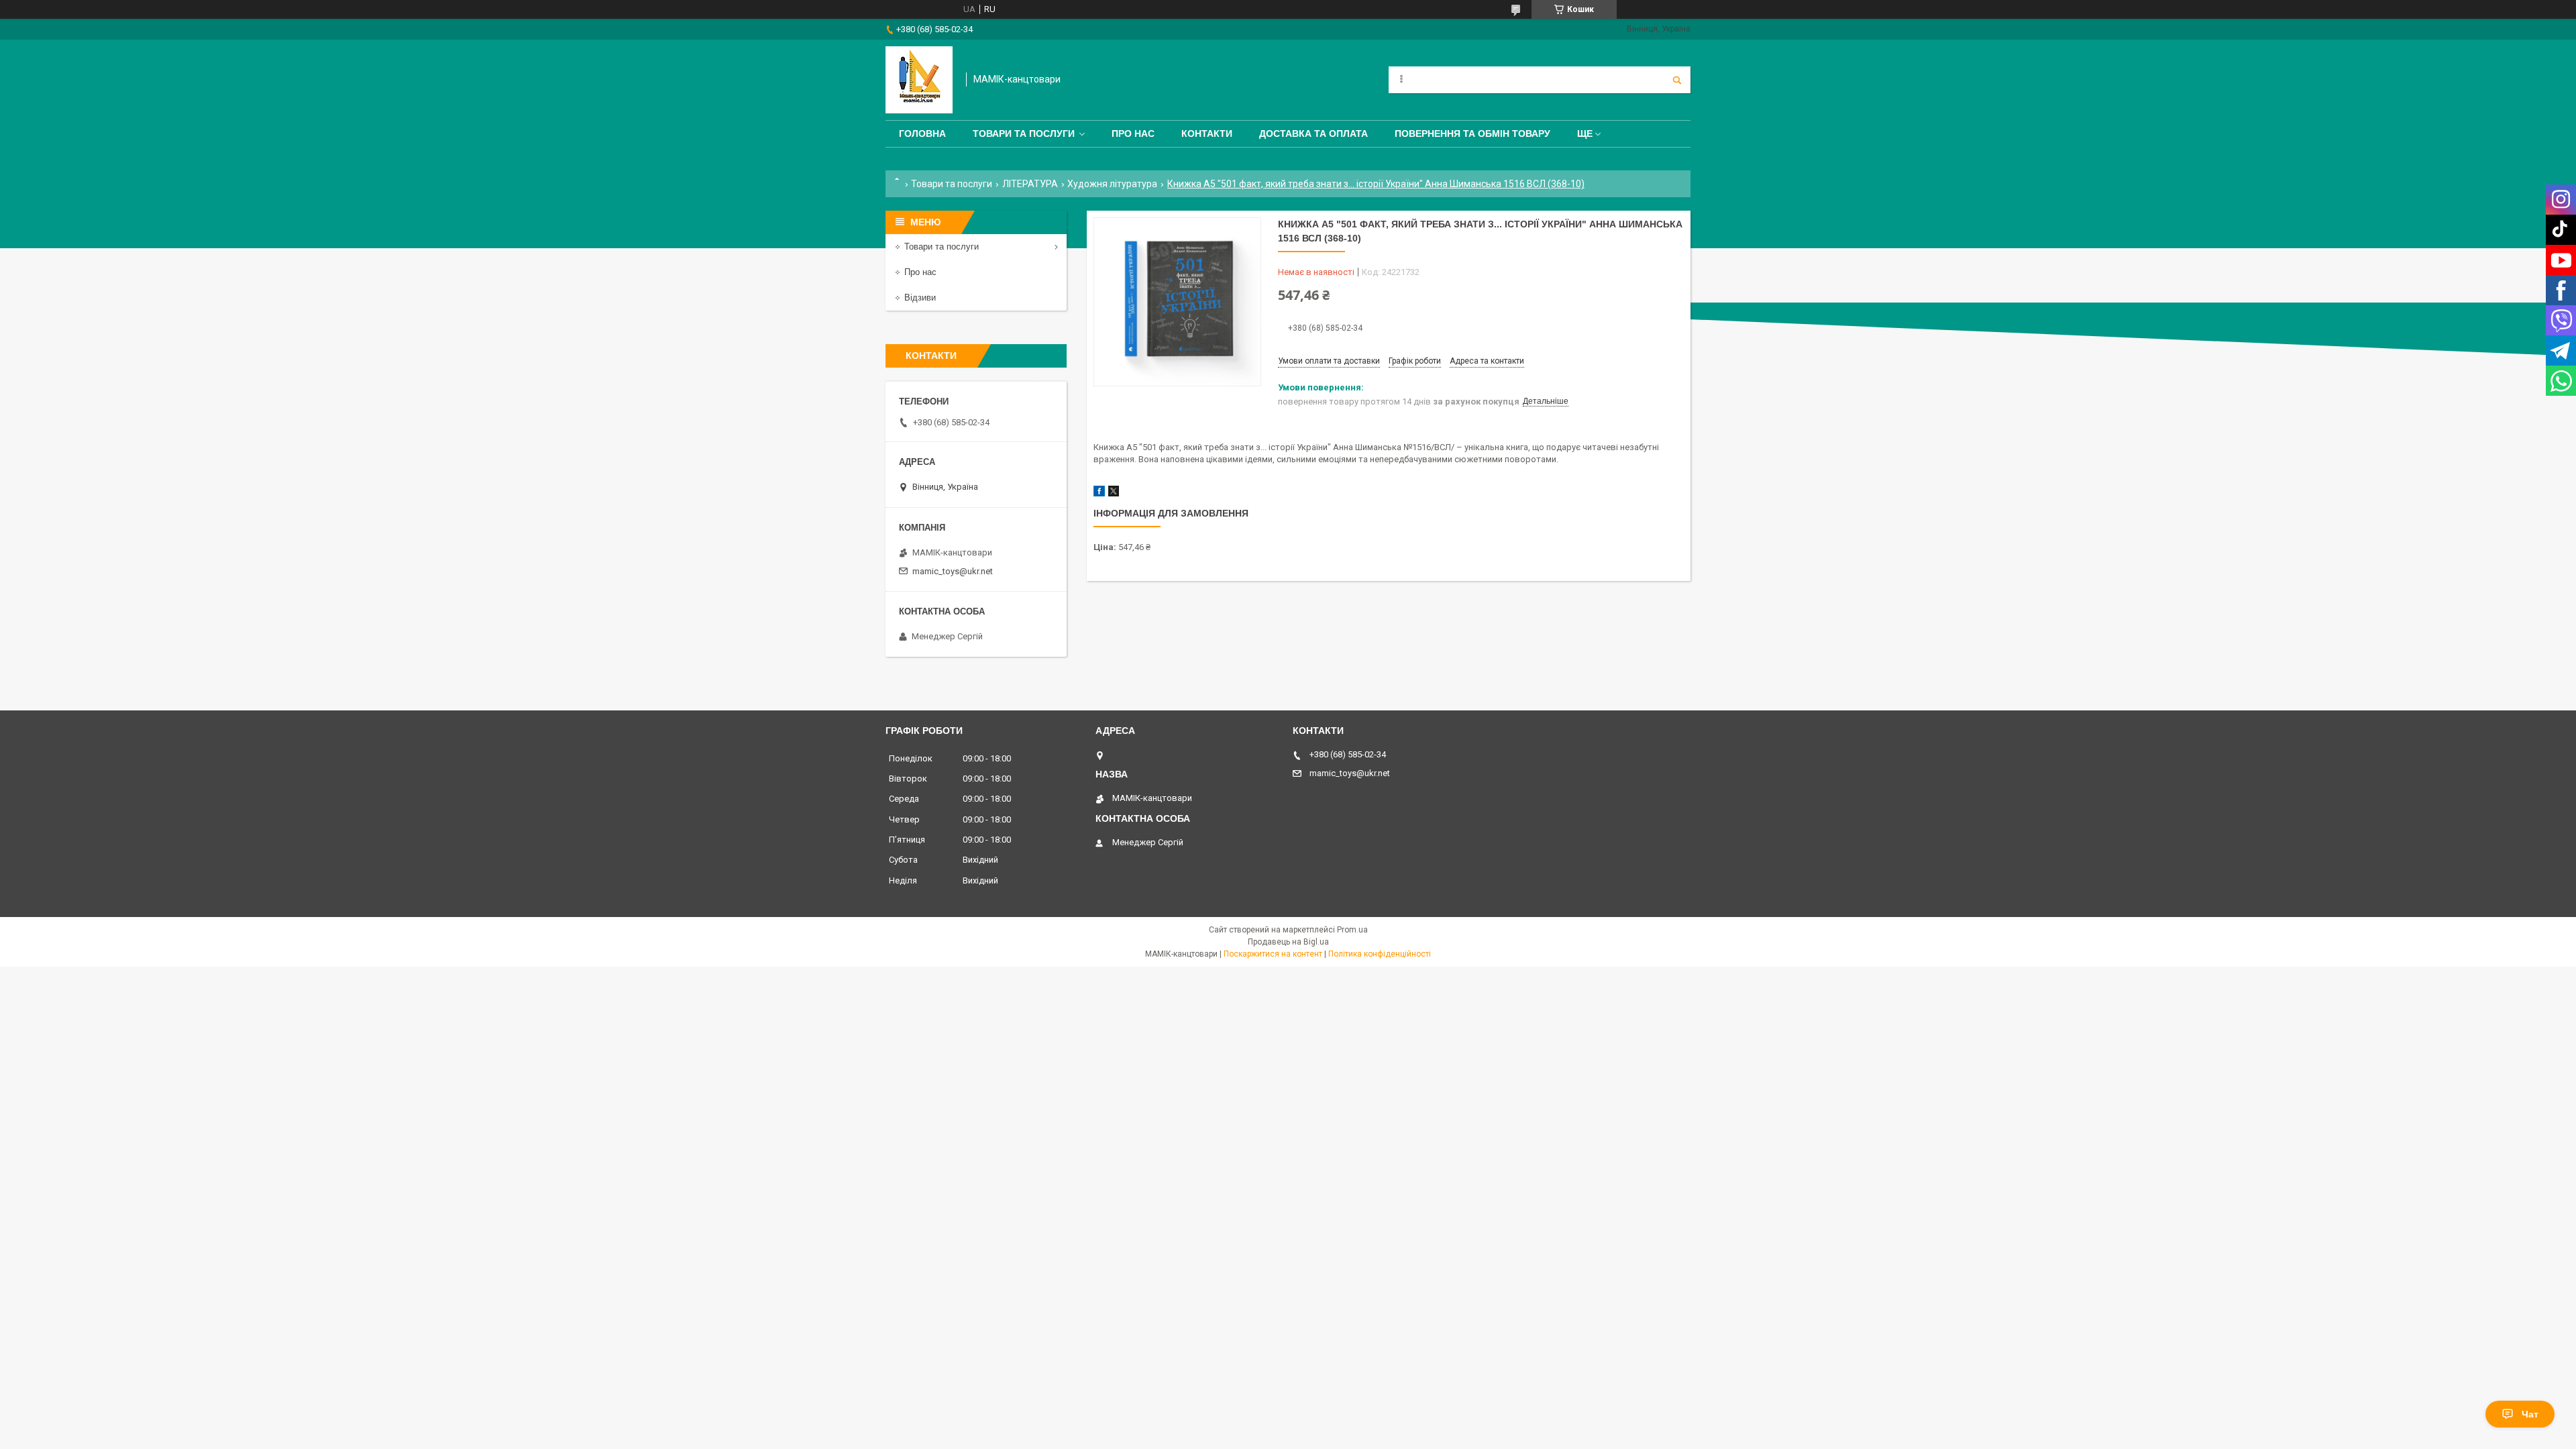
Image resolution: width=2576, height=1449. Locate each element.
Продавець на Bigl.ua (1288, 942)
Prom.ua (1352, 930)
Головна (922, 133)
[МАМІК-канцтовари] (919, 80)
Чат (2530, 1414)
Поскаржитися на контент (1273, 954)
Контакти (1207, 133)
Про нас (1133, 133)
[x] (1114, 493)
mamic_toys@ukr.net (953, 571)
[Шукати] (1677, 80)
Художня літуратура (1112, 184)
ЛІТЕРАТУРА (1030, 184)
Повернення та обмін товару (1472, 133)
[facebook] (1099, 493)
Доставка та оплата (1313, 133)
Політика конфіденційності (1380, 954)
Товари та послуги (1024, 133)
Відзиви (920, 298)
